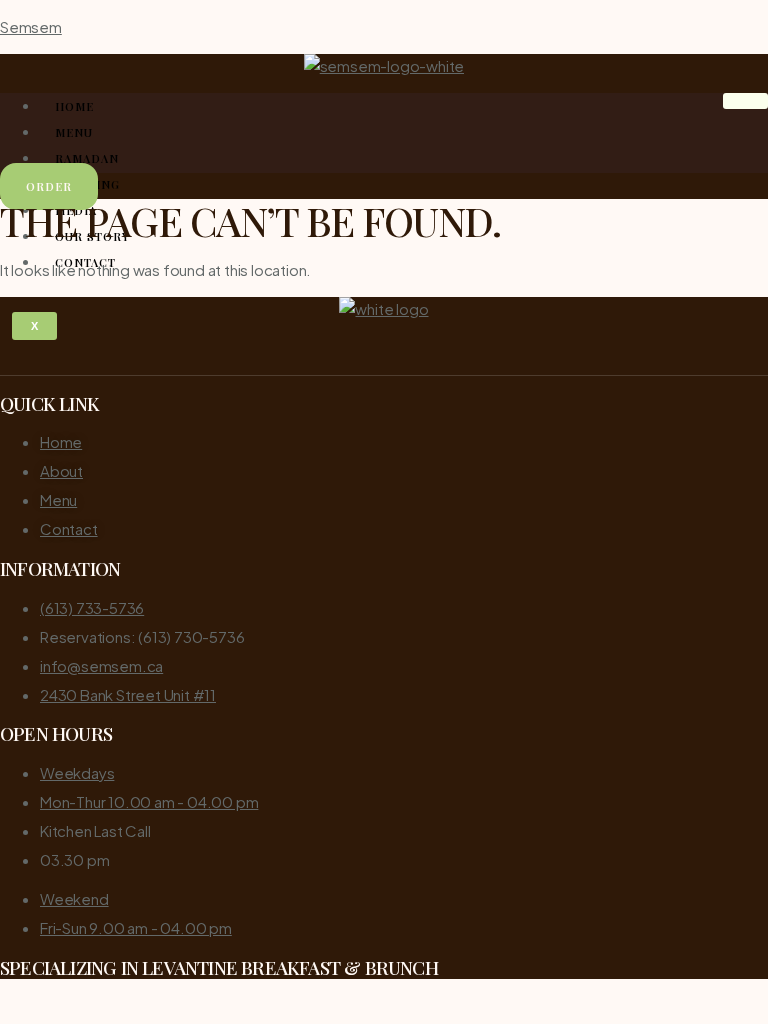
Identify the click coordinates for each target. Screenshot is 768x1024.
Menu (74, 132)
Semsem (31, 26)
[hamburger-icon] (745, 101)
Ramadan (87, 158)
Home (74, 106)
